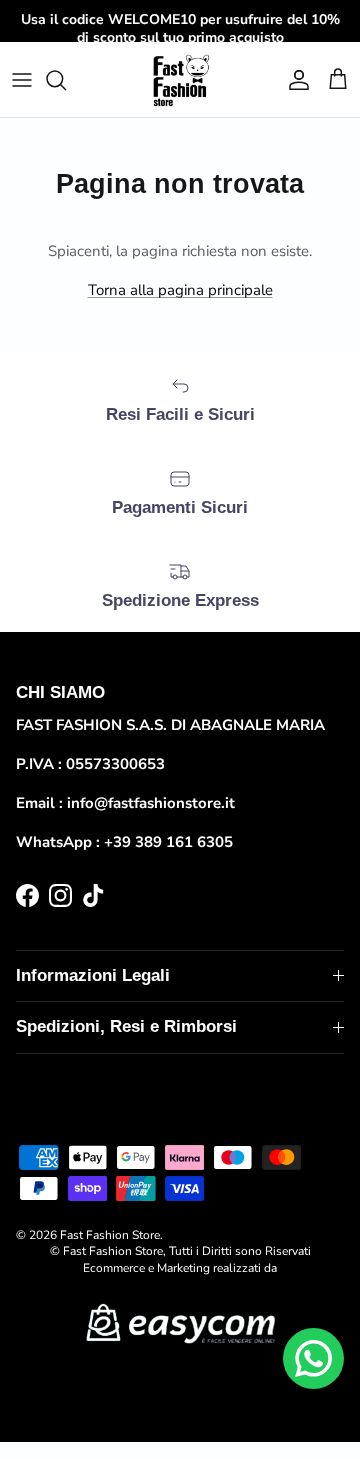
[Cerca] (66, 80)
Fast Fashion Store (110, 1235)
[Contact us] (313, 1358)
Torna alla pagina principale (180, 290)
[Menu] (22, 80)
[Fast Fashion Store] (180, 79)
